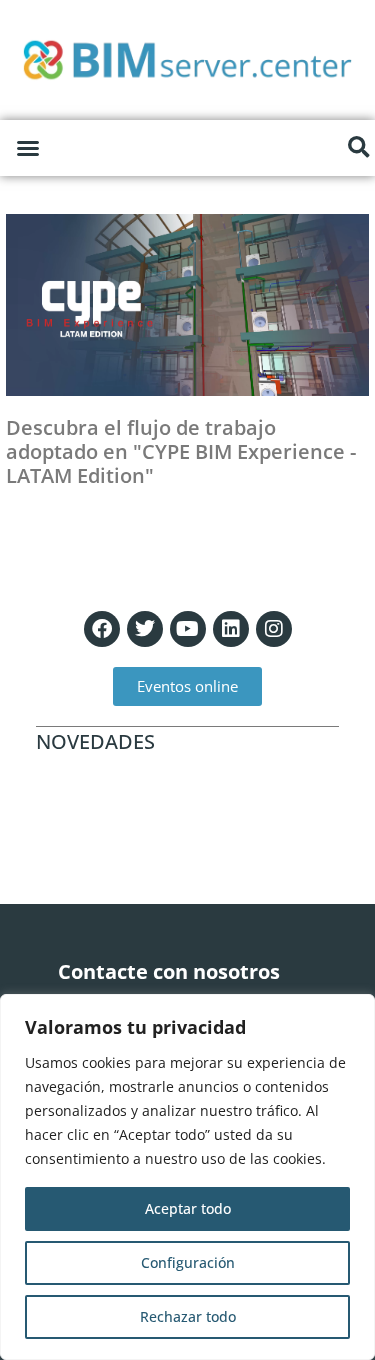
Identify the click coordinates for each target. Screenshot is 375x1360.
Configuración (188, 1262)
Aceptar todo (188, 1208)
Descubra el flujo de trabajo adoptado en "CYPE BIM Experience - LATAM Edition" (181, 451)
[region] (187, 1177)
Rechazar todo (188, 1316)
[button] (28, 148)
